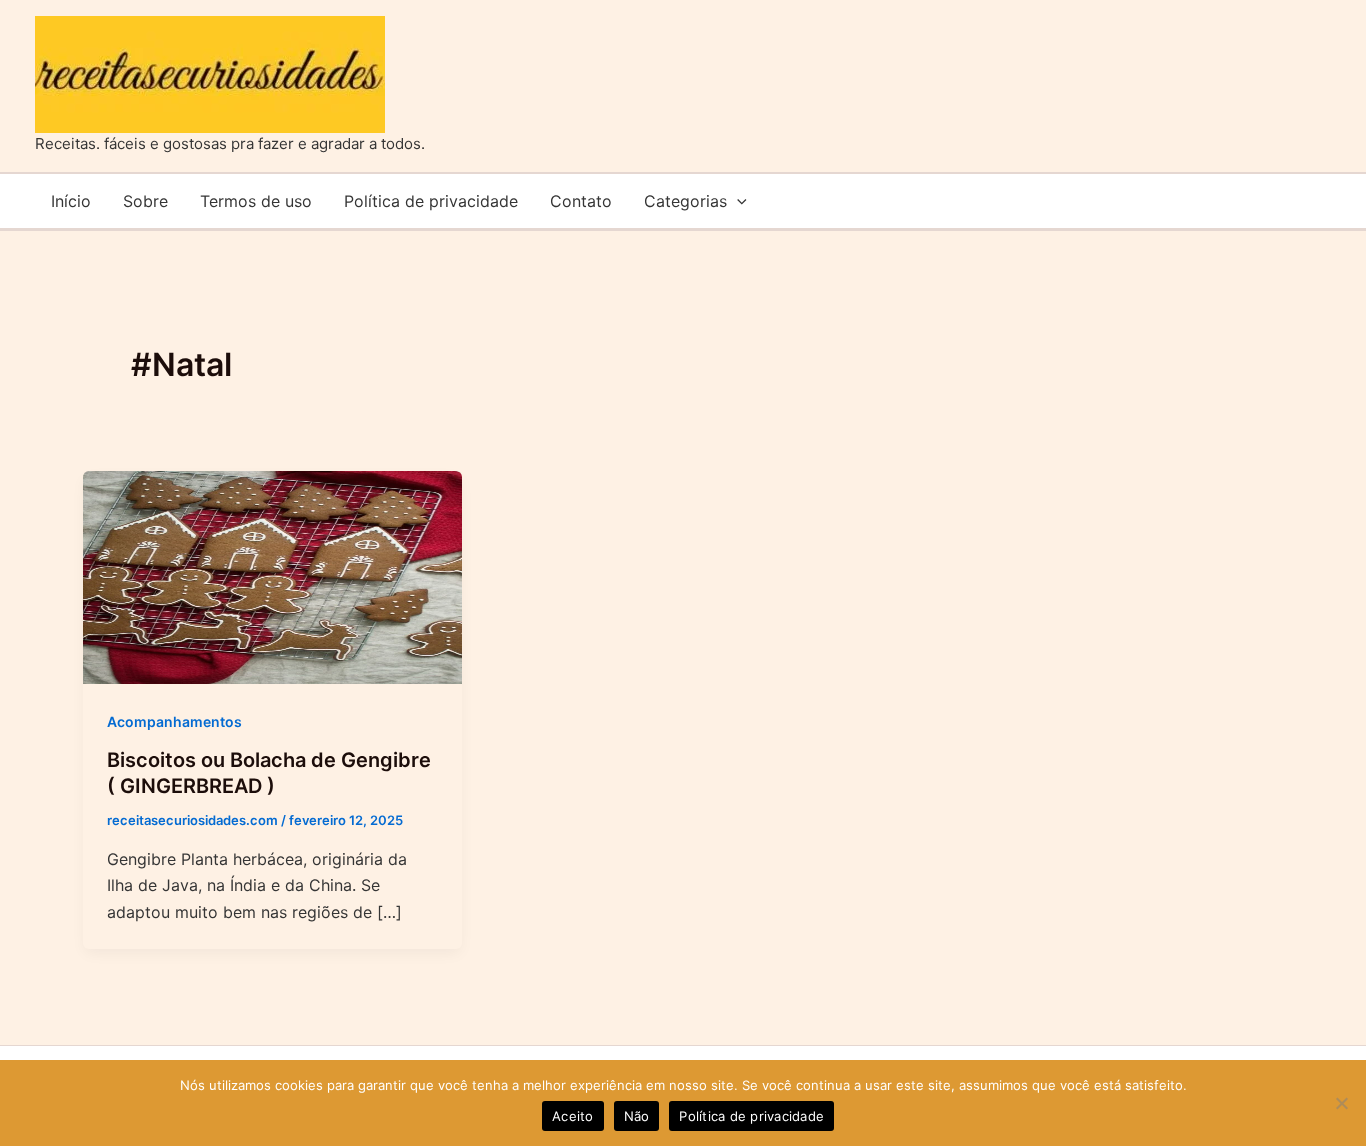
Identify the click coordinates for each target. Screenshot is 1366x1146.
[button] (737, 201)
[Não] (1341, 1103)
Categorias (685, 201)
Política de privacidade (431, 201)
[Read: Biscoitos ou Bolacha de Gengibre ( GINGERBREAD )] (272, 576)
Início (71, 201)
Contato (581, 201)
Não (637, 1116)
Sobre (145, 201)
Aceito (573, 1116)
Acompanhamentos (174, 721)
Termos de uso (256, 201)
